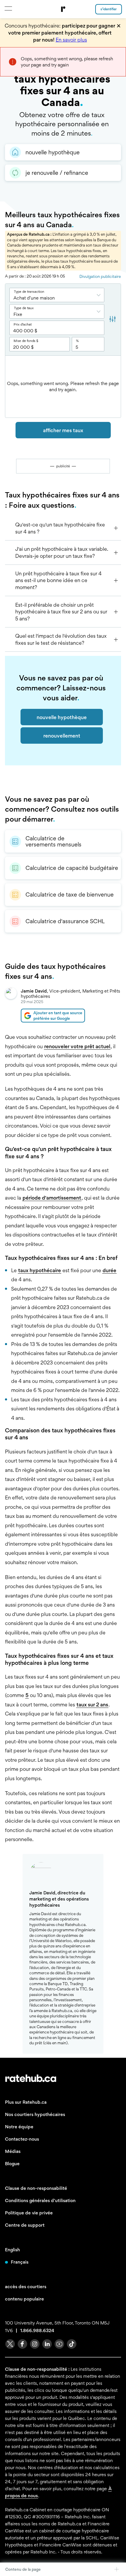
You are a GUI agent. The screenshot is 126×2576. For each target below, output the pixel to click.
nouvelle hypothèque (62, 717)
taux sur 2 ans (92, 1704)
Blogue (12, 2164)
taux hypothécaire (40, 1270)
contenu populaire (24, 2299)
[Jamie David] (11, 1005)
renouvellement (62, 736)
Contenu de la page (23, 2569)
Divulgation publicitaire (100, 276)
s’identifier (109, 9)
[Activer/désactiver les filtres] (113, 320)
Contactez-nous (22, 2139)
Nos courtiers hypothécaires (35, 2114)
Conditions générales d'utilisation (40, 2200)
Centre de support (25, 2225)
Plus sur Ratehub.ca (26, 2102)
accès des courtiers (26, 2287)
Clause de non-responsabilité (36, 2188)
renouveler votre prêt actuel (77, 1046)
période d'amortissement (52, 1198)
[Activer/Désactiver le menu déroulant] (100, 295)
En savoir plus (71, 40)
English (12, 2250)
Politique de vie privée (29, 2213)
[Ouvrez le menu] (8, 8)
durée (109, 1270)
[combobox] (57, 295)
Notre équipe (19, 2127)
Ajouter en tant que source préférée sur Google (58, 1015)
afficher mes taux (63, 430)
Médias (13, 2151)
